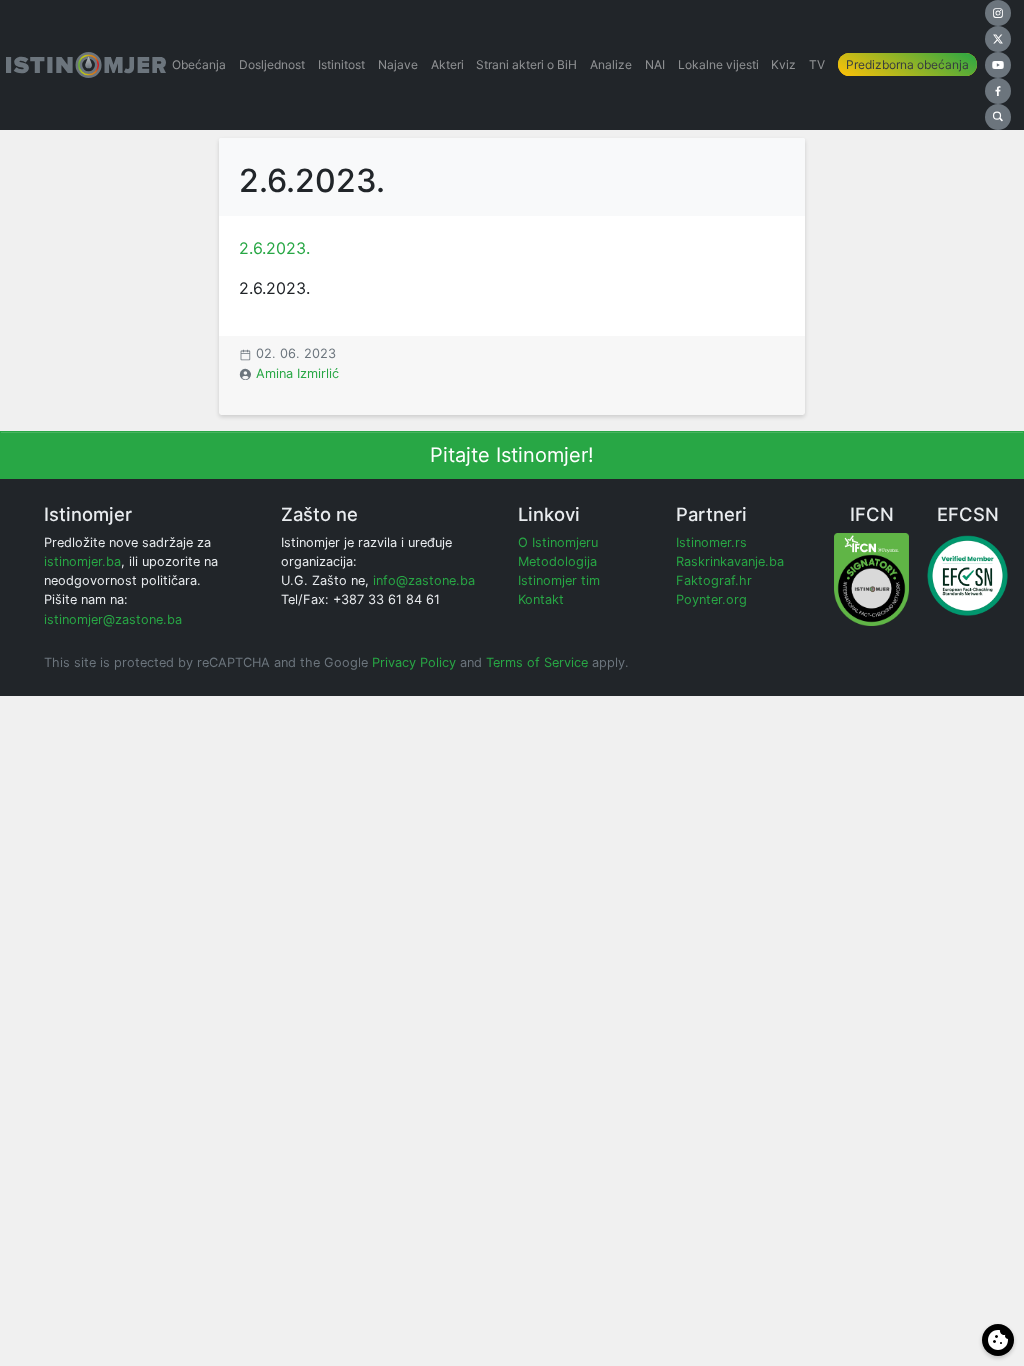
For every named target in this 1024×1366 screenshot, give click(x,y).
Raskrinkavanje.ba (730, 561)
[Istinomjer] (86, 65)
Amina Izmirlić (297, 373)
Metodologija (557, 561)
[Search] (998, 117)
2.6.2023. (274, 248)
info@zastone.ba (424, 580)
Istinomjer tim (559, 580)
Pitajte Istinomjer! (512, 455)
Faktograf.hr (714, 580)
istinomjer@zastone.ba (113, 619)
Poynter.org (711, 599)
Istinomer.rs (711, 542)
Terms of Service (537, 662)
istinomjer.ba (82, 561)
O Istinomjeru (558, 542)
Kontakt (541, 599)
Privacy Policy (414, 662)
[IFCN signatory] (871, 578)
